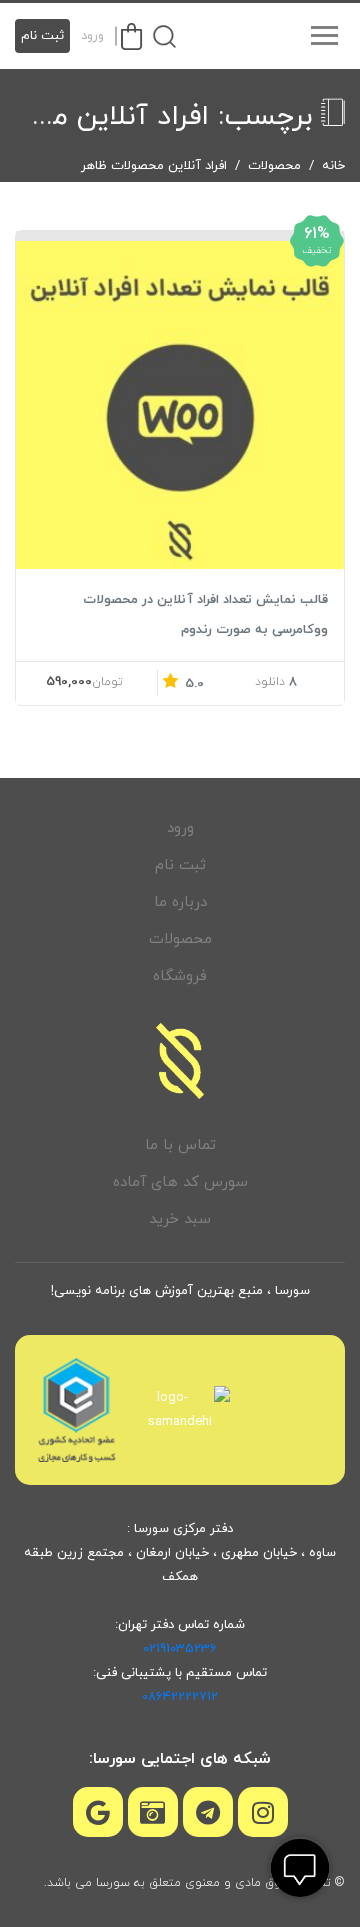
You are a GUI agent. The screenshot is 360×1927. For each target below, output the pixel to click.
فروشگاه (180, 976)
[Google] (98, 1812)
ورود (92, 36)
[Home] (180, 1061)
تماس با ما (180, 1145)
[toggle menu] (324, 36)
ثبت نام (42, 36)
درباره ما (180, 902)
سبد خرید (180, 1219)
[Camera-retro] (153, 1812)
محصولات (274, 166)
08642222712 (180, 1697)
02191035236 (180, 1649)
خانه (333, 166)
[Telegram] (208, 1812)
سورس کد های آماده (180, 1182)
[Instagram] (263, 1812)
